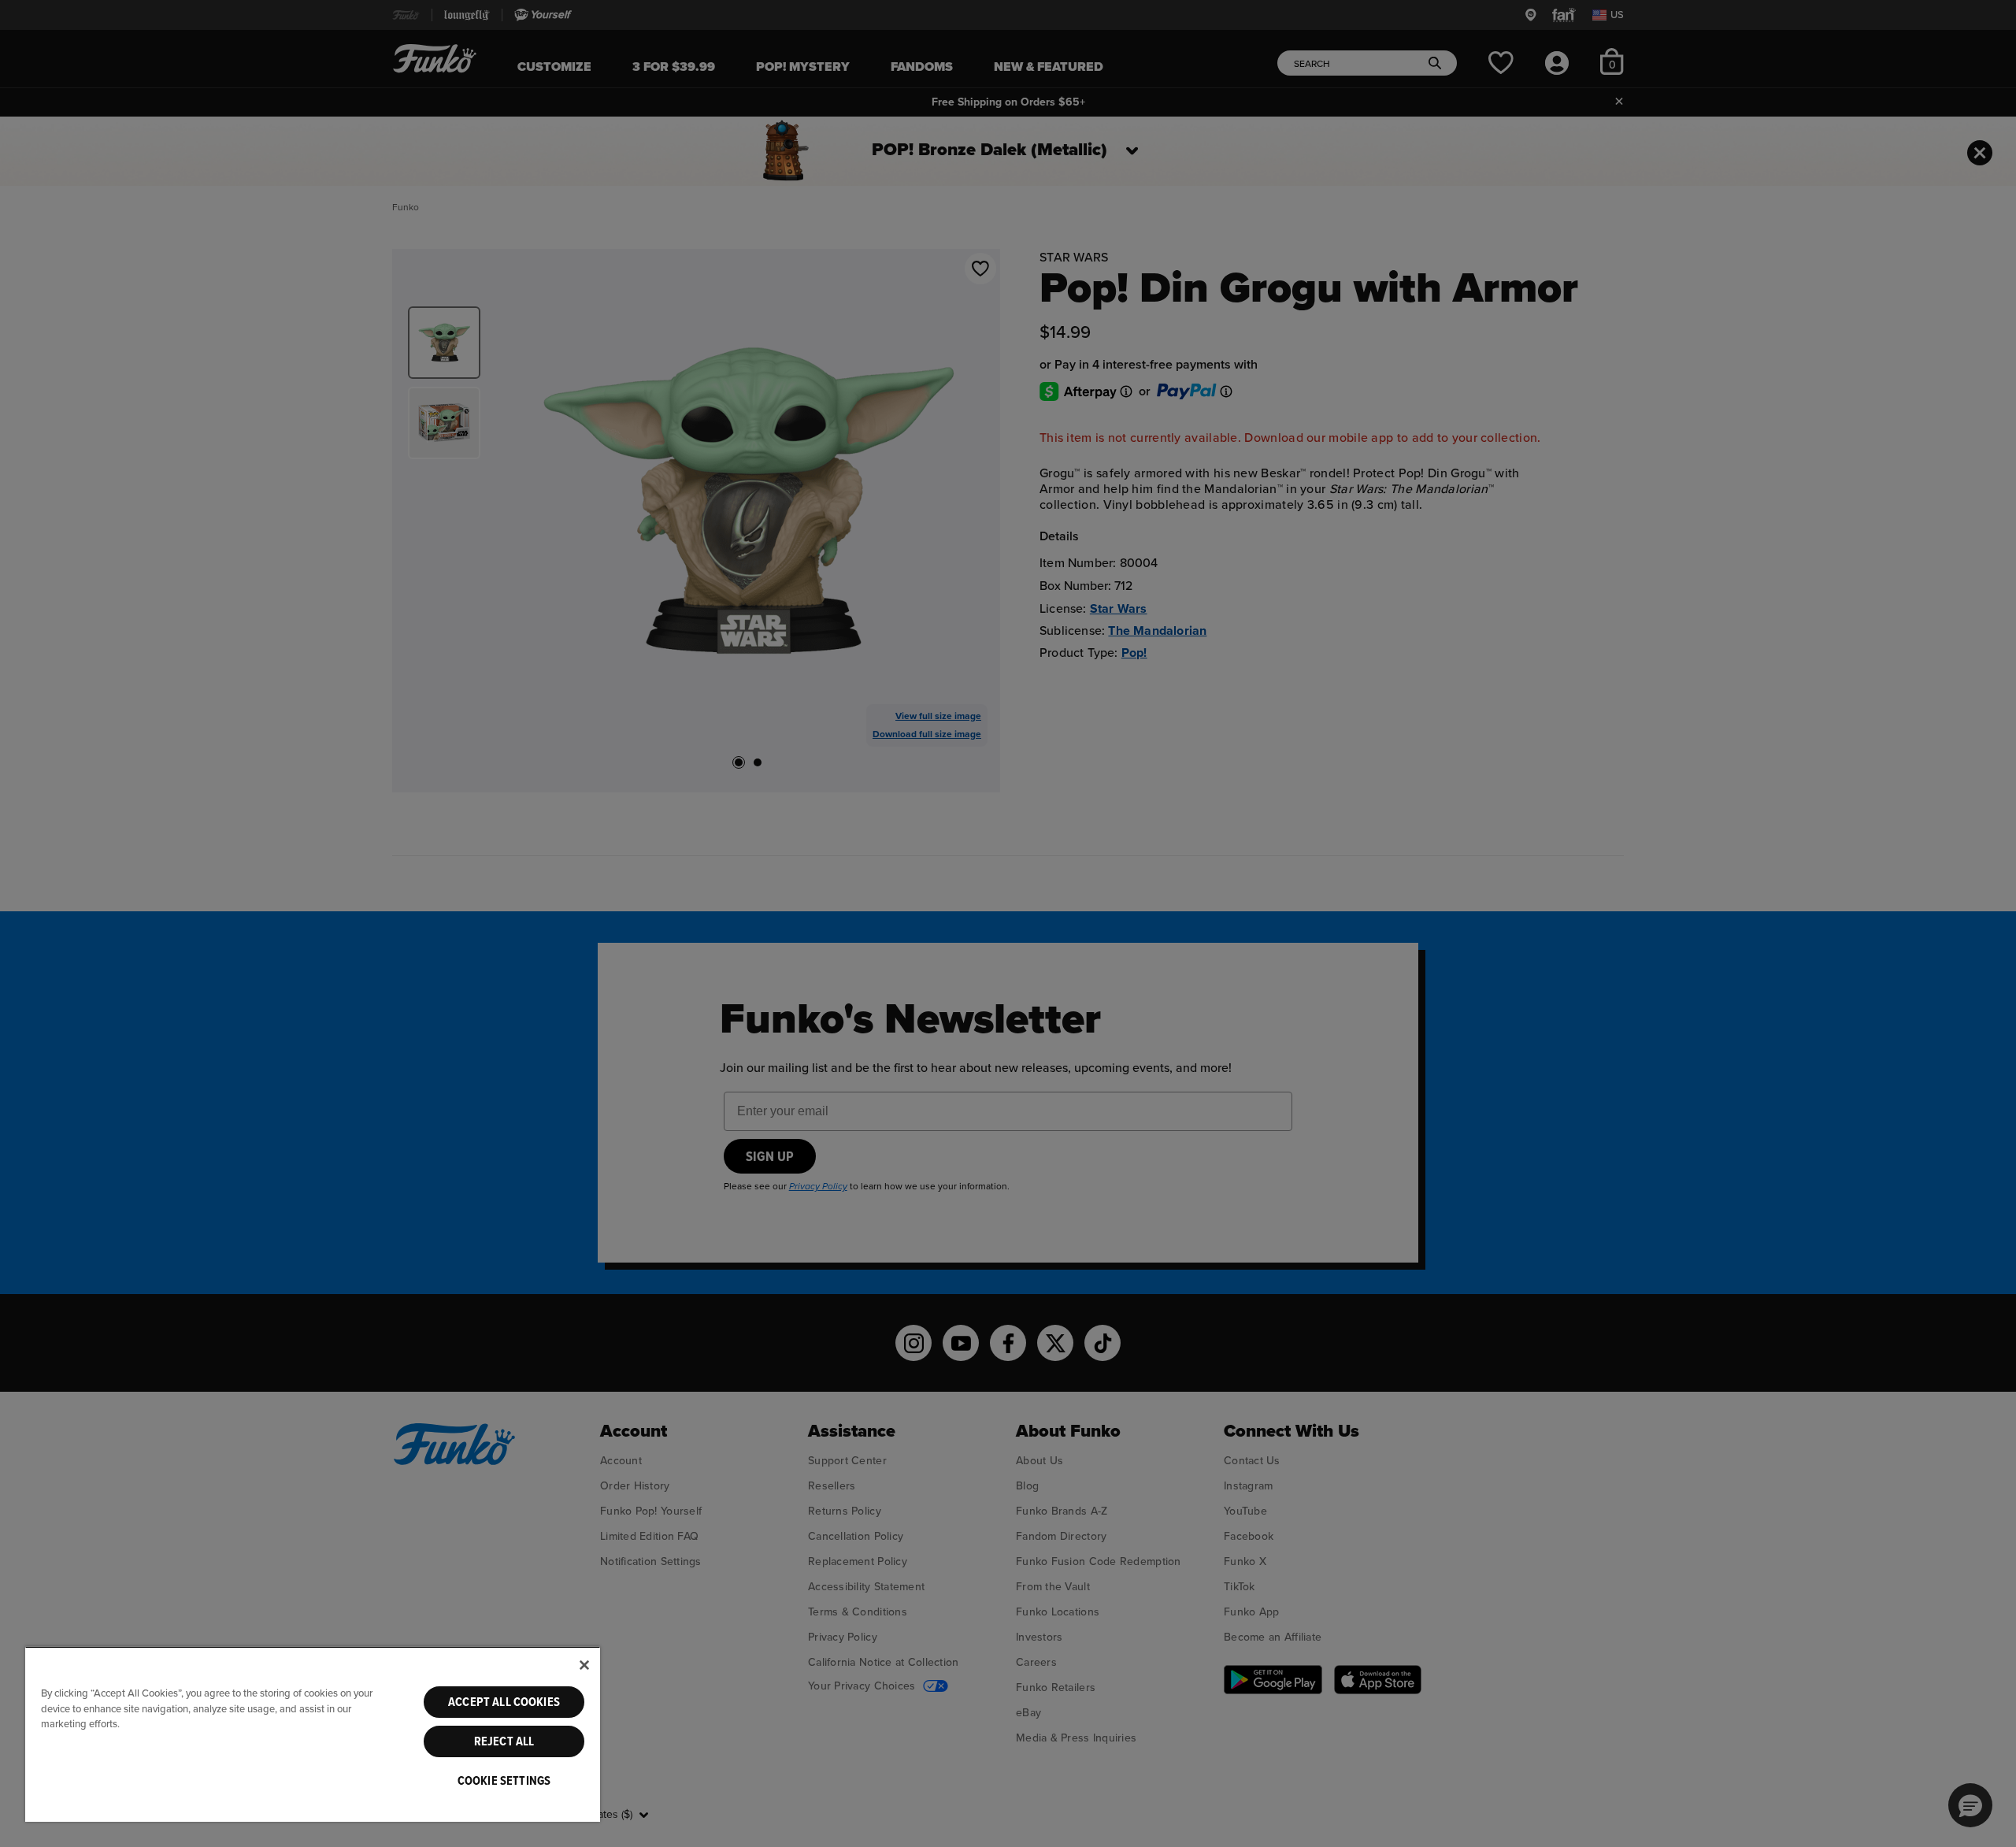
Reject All (504, 1741)
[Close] (584, 1665)
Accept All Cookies (504, 1702)
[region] (313, 1734)
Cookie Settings (504, 1781)
